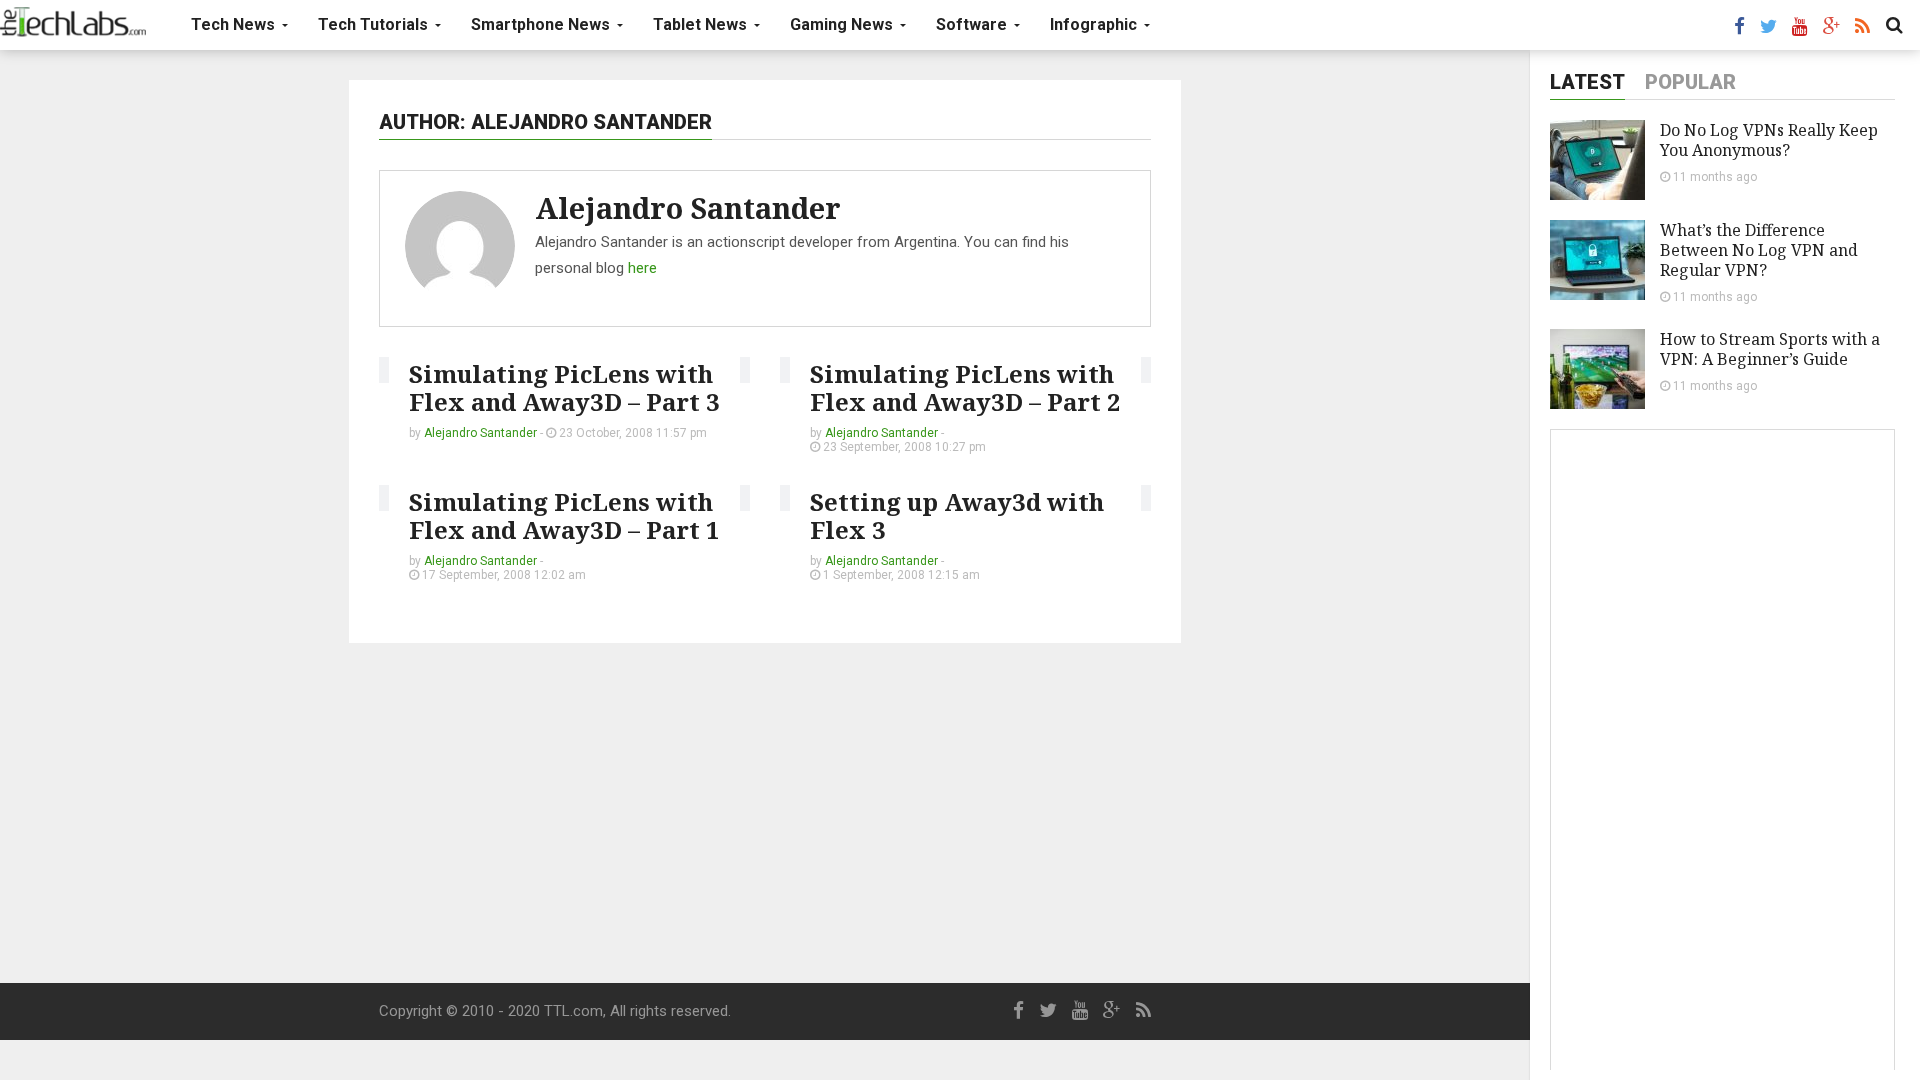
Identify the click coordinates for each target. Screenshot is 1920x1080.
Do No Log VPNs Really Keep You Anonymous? (1769, 140)
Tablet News (702, 24)
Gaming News (843, 24)
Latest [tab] (1587, 82)
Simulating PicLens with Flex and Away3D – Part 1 (564, 515)
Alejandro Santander (688, 207)
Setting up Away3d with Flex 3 (957, 515)
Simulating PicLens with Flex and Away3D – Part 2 (965, 387)
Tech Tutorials (375, 24)
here (642, 268)
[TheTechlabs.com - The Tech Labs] (73, 22)
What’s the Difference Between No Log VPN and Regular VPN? (1759, 250)
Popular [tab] (1690, 82)
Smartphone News (542, 24)
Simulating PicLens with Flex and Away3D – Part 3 (564, 387)
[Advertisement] (765, 813)
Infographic (1095, 24)
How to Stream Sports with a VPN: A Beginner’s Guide (1770, 349)
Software (973, 24)
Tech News (235, 24)
